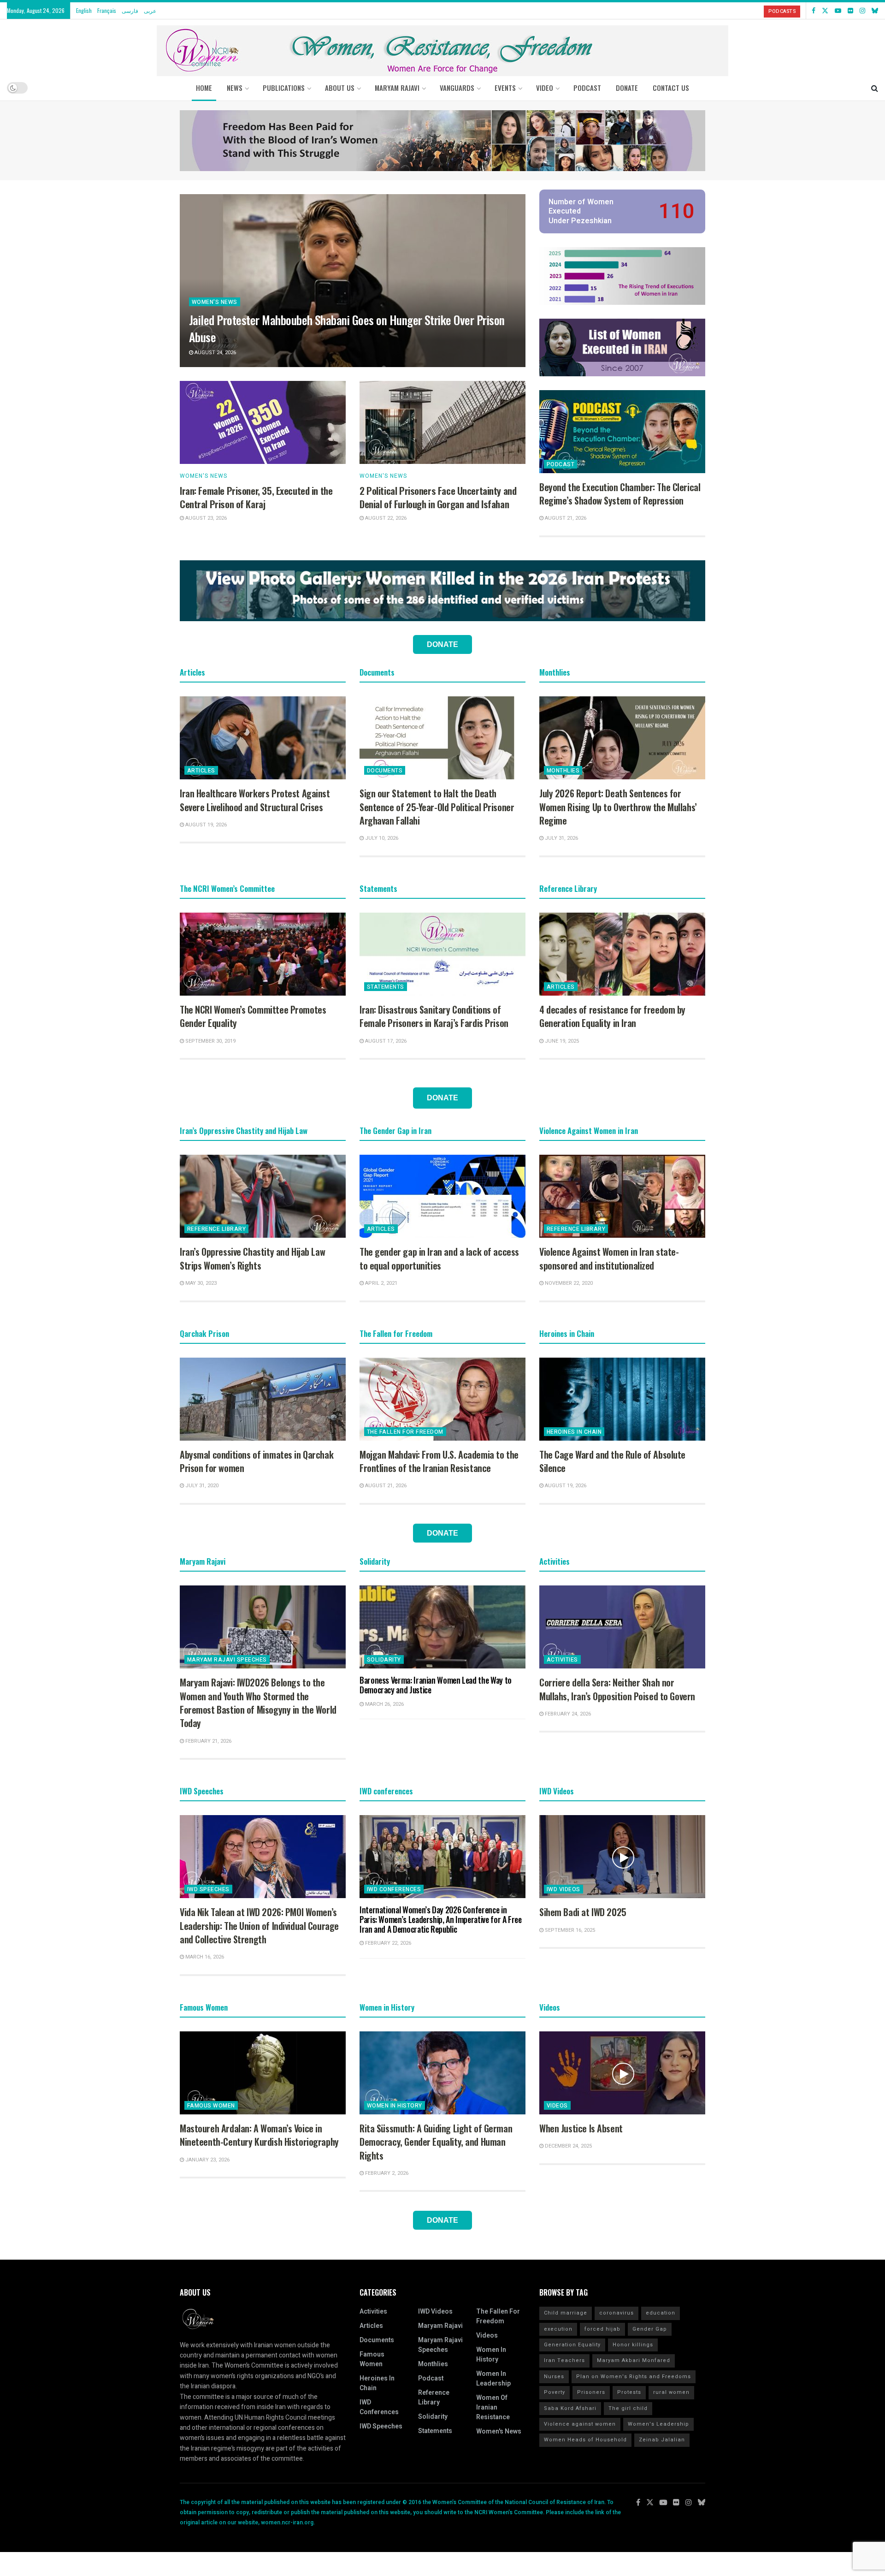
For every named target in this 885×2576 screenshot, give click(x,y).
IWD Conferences (394, 1889)
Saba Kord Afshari (570, 2408)
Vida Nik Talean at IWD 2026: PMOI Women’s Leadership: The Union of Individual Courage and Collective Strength (259, 1926)
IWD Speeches (208, 1889)
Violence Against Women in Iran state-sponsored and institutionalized (609, 1258)
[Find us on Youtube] (838, 11)
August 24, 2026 (215, 353)
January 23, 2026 (207, 2160)
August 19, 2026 (205, 825)
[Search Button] (875, 88)
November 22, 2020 (568, 1283)
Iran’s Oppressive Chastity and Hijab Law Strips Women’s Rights (252, 1258)
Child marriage (566, 2313)
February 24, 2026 (567, 1714)
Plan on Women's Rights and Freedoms (634, 2377)
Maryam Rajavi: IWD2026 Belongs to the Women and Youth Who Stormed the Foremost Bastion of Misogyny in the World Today (258, 1703)
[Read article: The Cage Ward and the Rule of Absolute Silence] (622, 1399)
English (84, 10)
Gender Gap (650, 2329)
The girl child (628, 2408)
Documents (385, 771)
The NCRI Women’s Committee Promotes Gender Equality (253, 1016)
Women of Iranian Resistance (493, 2407)
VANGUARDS (457, 88)
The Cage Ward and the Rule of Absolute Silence (612, 1461)
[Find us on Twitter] (825, 11)
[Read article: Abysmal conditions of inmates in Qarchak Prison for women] (263, 1399)
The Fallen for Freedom (405, 1432)
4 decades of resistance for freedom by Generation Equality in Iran (612, 1016)
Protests (629, 2392)
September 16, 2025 (569, 1930)
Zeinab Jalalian (662, 2440)
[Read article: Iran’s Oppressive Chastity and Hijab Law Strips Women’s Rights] (263, 1196)
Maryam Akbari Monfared (634, 2360)
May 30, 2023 (200, 1283)
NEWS (235, 88)
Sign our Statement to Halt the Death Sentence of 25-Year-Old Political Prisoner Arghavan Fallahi (437, 807)
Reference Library (216, 1229)
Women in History (395, 2106)
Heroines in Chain (574, 1432)
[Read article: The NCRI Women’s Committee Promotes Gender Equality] (263, 954)
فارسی (130, 10)
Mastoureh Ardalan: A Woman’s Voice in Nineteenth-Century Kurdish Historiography (259, 2135)
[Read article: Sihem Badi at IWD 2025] (622, 1857)
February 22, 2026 (387, 1943)
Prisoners (591, 2392)
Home (204, 88)
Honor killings (633, 2345)
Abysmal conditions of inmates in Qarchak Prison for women (257, 1461)
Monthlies (563, 771)
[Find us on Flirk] (850, 11)
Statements (386, 987)
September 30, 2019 (210, 1041)
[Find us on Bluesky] (875, 11)
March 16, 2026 (204, 1957)
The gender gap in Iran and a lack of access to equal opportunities (439, 1258)
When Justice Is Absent (581, 2128)
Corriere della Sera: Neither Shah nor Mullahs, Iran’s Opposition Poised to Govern (617, 1689)
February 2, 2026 (386, 2173)
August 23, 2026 (205, 518)
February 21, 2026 (208, 1741)
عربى (150, 10)
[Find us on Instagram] (862, 11)
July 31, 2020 (201, 1486)
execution (558, 2329)
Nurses (554, 2377)
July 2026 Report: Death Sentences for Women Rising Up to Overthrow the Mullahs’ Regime (618, 807)
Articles (201, 771)
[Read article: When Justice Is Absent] (622, 2073)
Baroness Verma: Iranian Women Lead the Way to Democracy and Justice (436, 1685)
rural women (671, 2392)
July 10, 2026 (381, 838)
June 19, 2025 (561, 1041)
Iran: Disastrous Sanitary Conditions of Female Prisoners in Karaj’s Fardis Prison (434, 1016)
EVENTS (505, 88)
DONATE (627, 88)
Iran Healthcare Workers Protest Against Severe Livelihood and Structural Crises (255, 800)
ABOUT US (340, 88)
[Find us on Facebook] (814, 11)
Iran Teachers (564, 2360)
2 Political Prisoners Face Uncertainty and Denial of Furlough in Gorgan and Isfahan (438, 497)
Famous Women (211, 2106)
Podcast (560, 464)
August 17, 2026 (385, 1041)
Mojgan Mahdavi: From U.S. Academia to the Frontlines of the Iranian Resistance (439, 1461)
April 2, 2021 (381, 1283)
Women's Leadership (658, 2424)
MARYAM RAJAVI (397, 88)
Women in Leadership (493, 2379)
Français (107, 10)
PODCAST (587, 88)
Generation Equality (572, 2345)
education (661, 2313)
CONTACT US (671, 88)
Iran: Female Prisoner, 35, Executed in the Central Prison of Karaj (256, 497)
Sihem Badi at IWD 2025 (583, 1912)
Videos (557, 2106)
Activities (562, 1660)
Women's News (215, 302)
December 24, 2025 (568, 2146)
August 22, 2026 (385, 518)
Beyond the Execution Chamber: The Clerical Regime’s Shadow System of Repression (620, 494)
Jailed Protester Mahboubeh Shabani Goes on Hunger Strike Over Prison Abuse (347, 328)
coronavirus (617, 2313)
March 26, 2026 (384, 1704)
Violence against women (580, 2424)
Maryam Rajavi (440, 2326)
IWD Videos (563, 1889)
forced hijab (602, 2329)
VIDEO (545, 88)
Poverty (555, 2392)
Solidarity (384, 1660)
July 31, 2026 (561, 838)
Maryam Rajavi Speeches (227, 1660)
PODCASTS (782, 11)
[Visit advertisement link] (442, 141)
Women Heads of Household (585, 2440)
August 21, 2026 (565, 518)
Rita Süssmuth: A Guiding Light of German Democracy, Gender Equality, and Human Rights (436, 2142)
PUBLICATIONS (284, 88)
